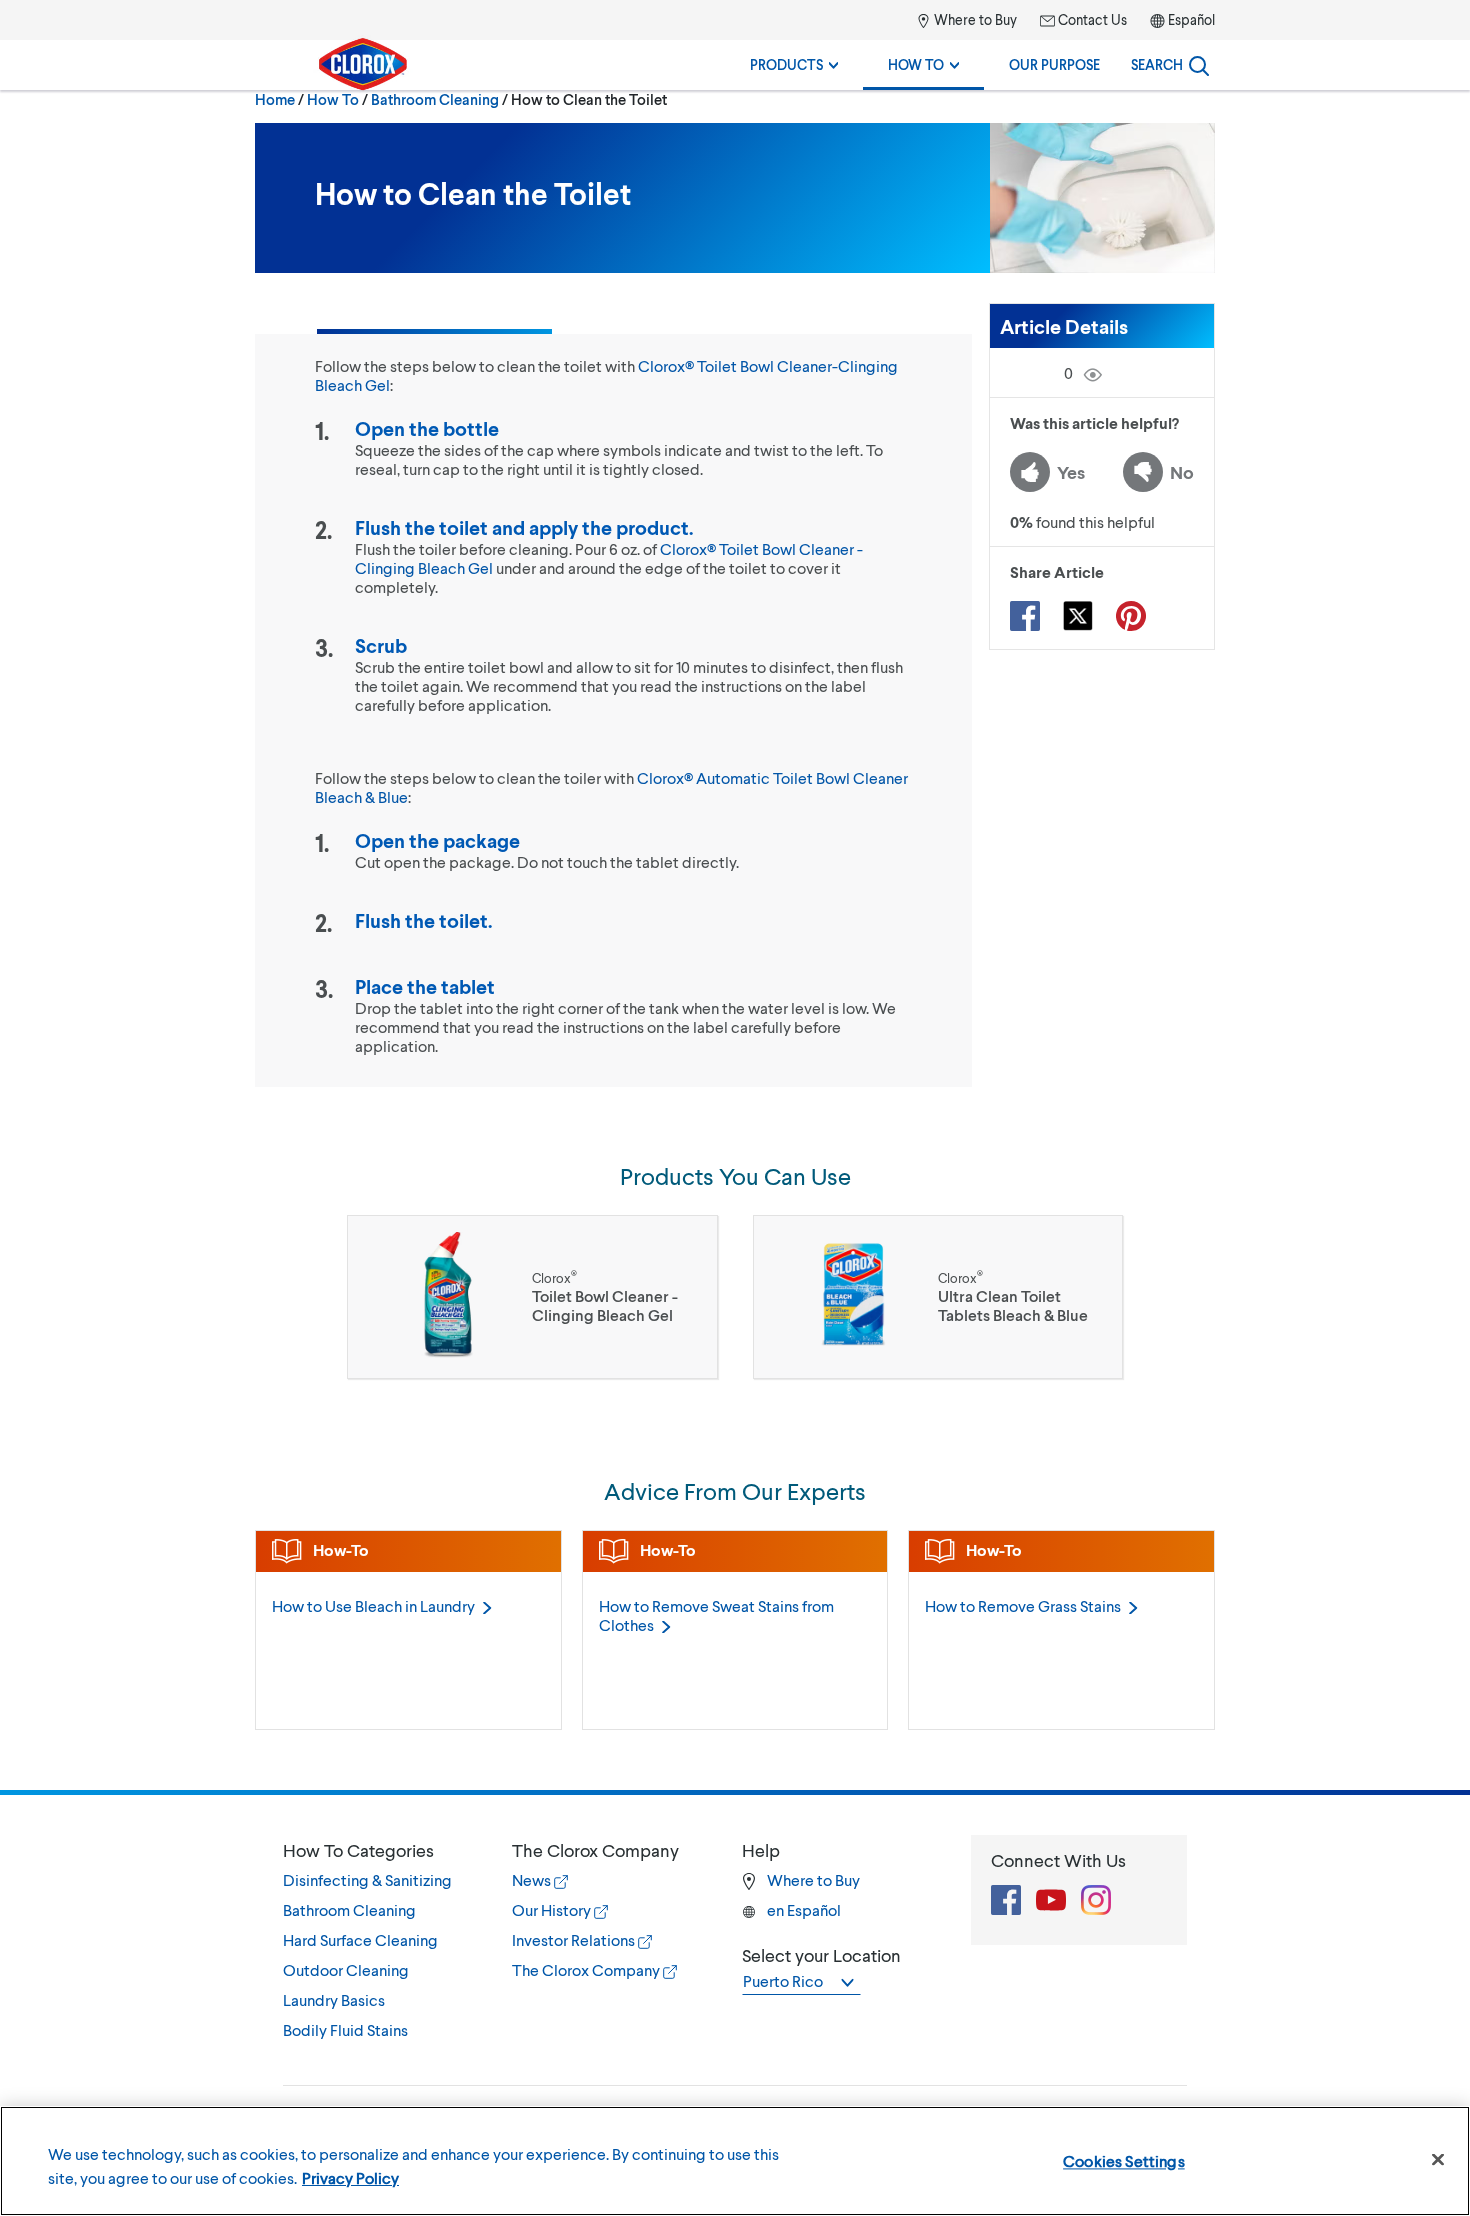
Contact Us (1091, 19)
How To (917, 64)
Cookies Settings (1124, 2160)
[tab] (377, 1940)
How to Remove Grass (1023, 1605)
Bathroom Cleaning (435, 99)
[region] (735, 2161)
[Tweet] (1078, 616)
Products (788, 64)
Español (1191, 19)
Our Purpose (1054, 64)
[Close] (1438, 2160)
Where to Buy (974, 19)
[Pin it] (1131, 616)
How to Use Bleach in (373, 1605)
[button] (377, 1850)
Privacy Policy (350, 2177)
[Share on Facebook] (1025, 616)
